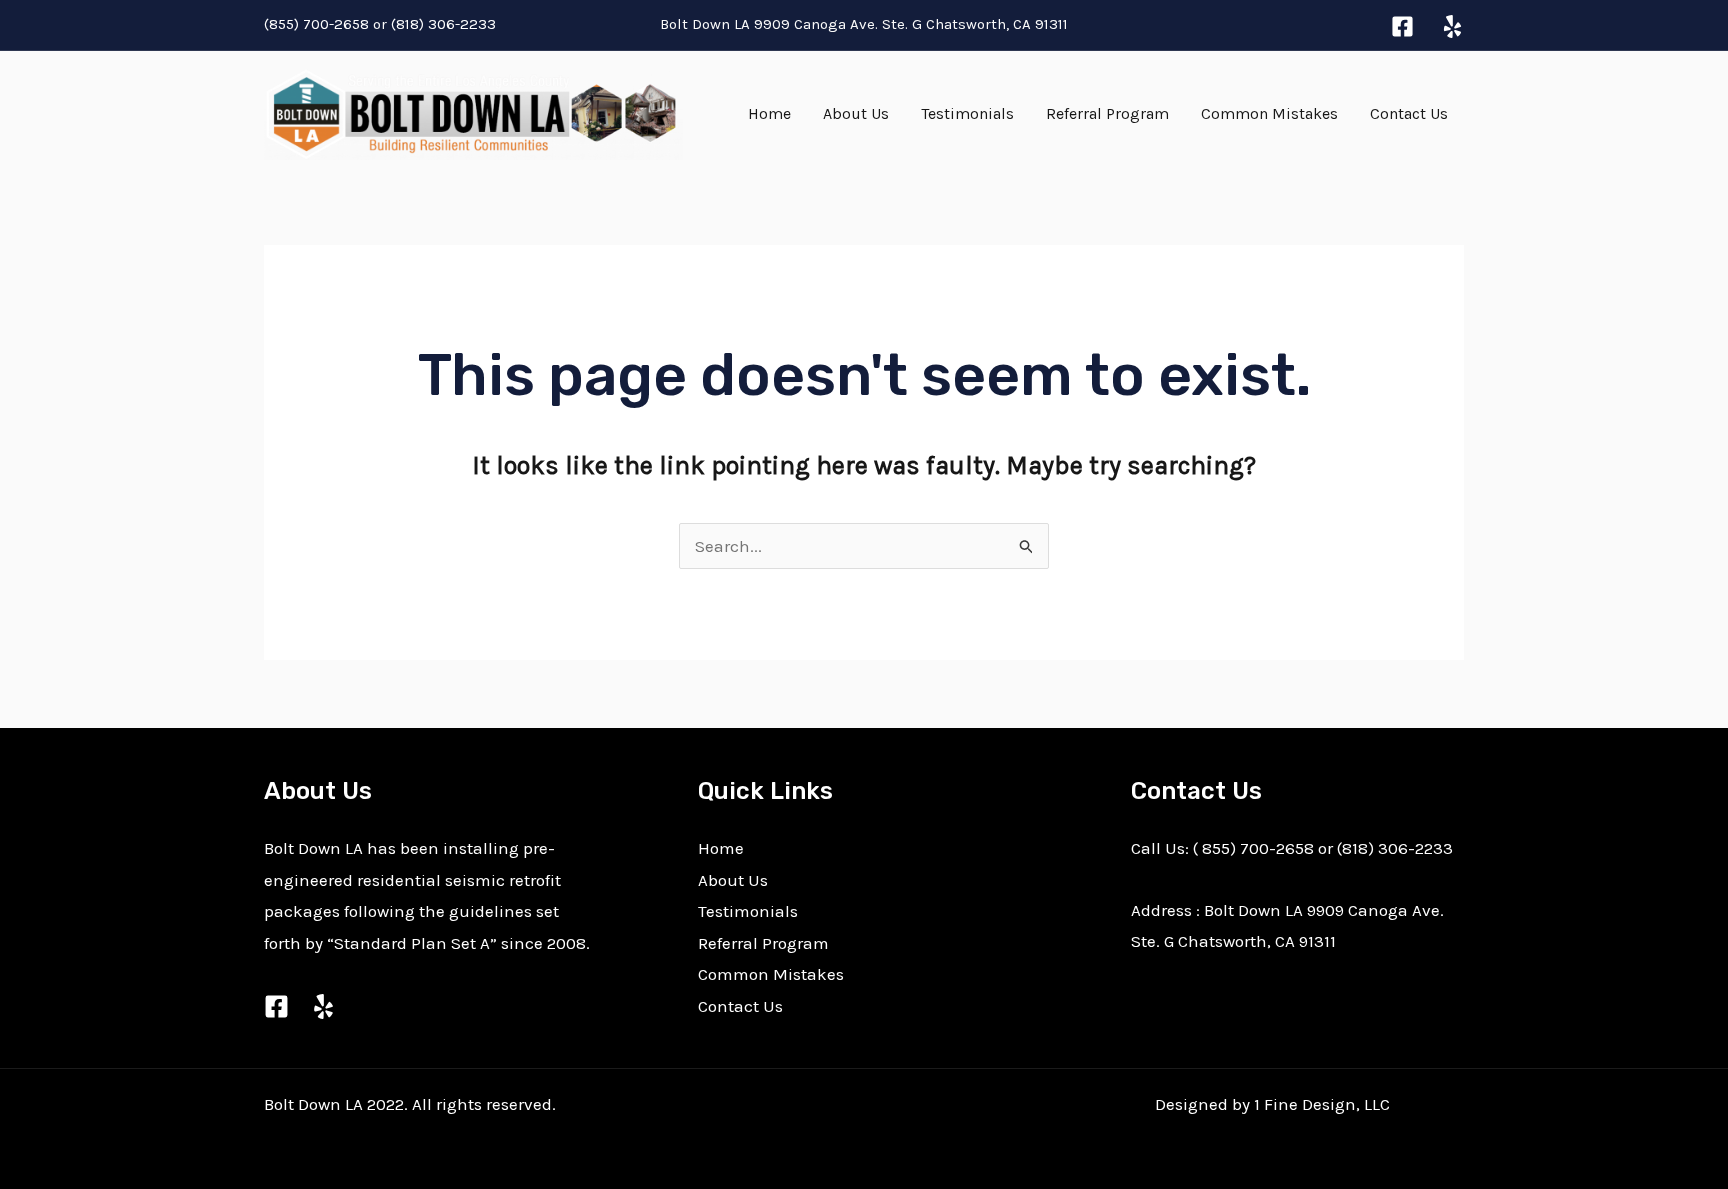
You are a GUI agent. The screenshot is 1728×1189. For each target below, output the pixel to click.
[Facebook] (1402, 26)
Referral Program (1107, 113)
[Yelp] (1452, 26)
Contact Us (1409, 113)
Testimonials (967, 113)
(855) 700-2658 (316, 24)
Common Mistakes (1269, 113)
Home (769, 113)
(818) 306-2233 (445, 24)
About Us (856, 113)
